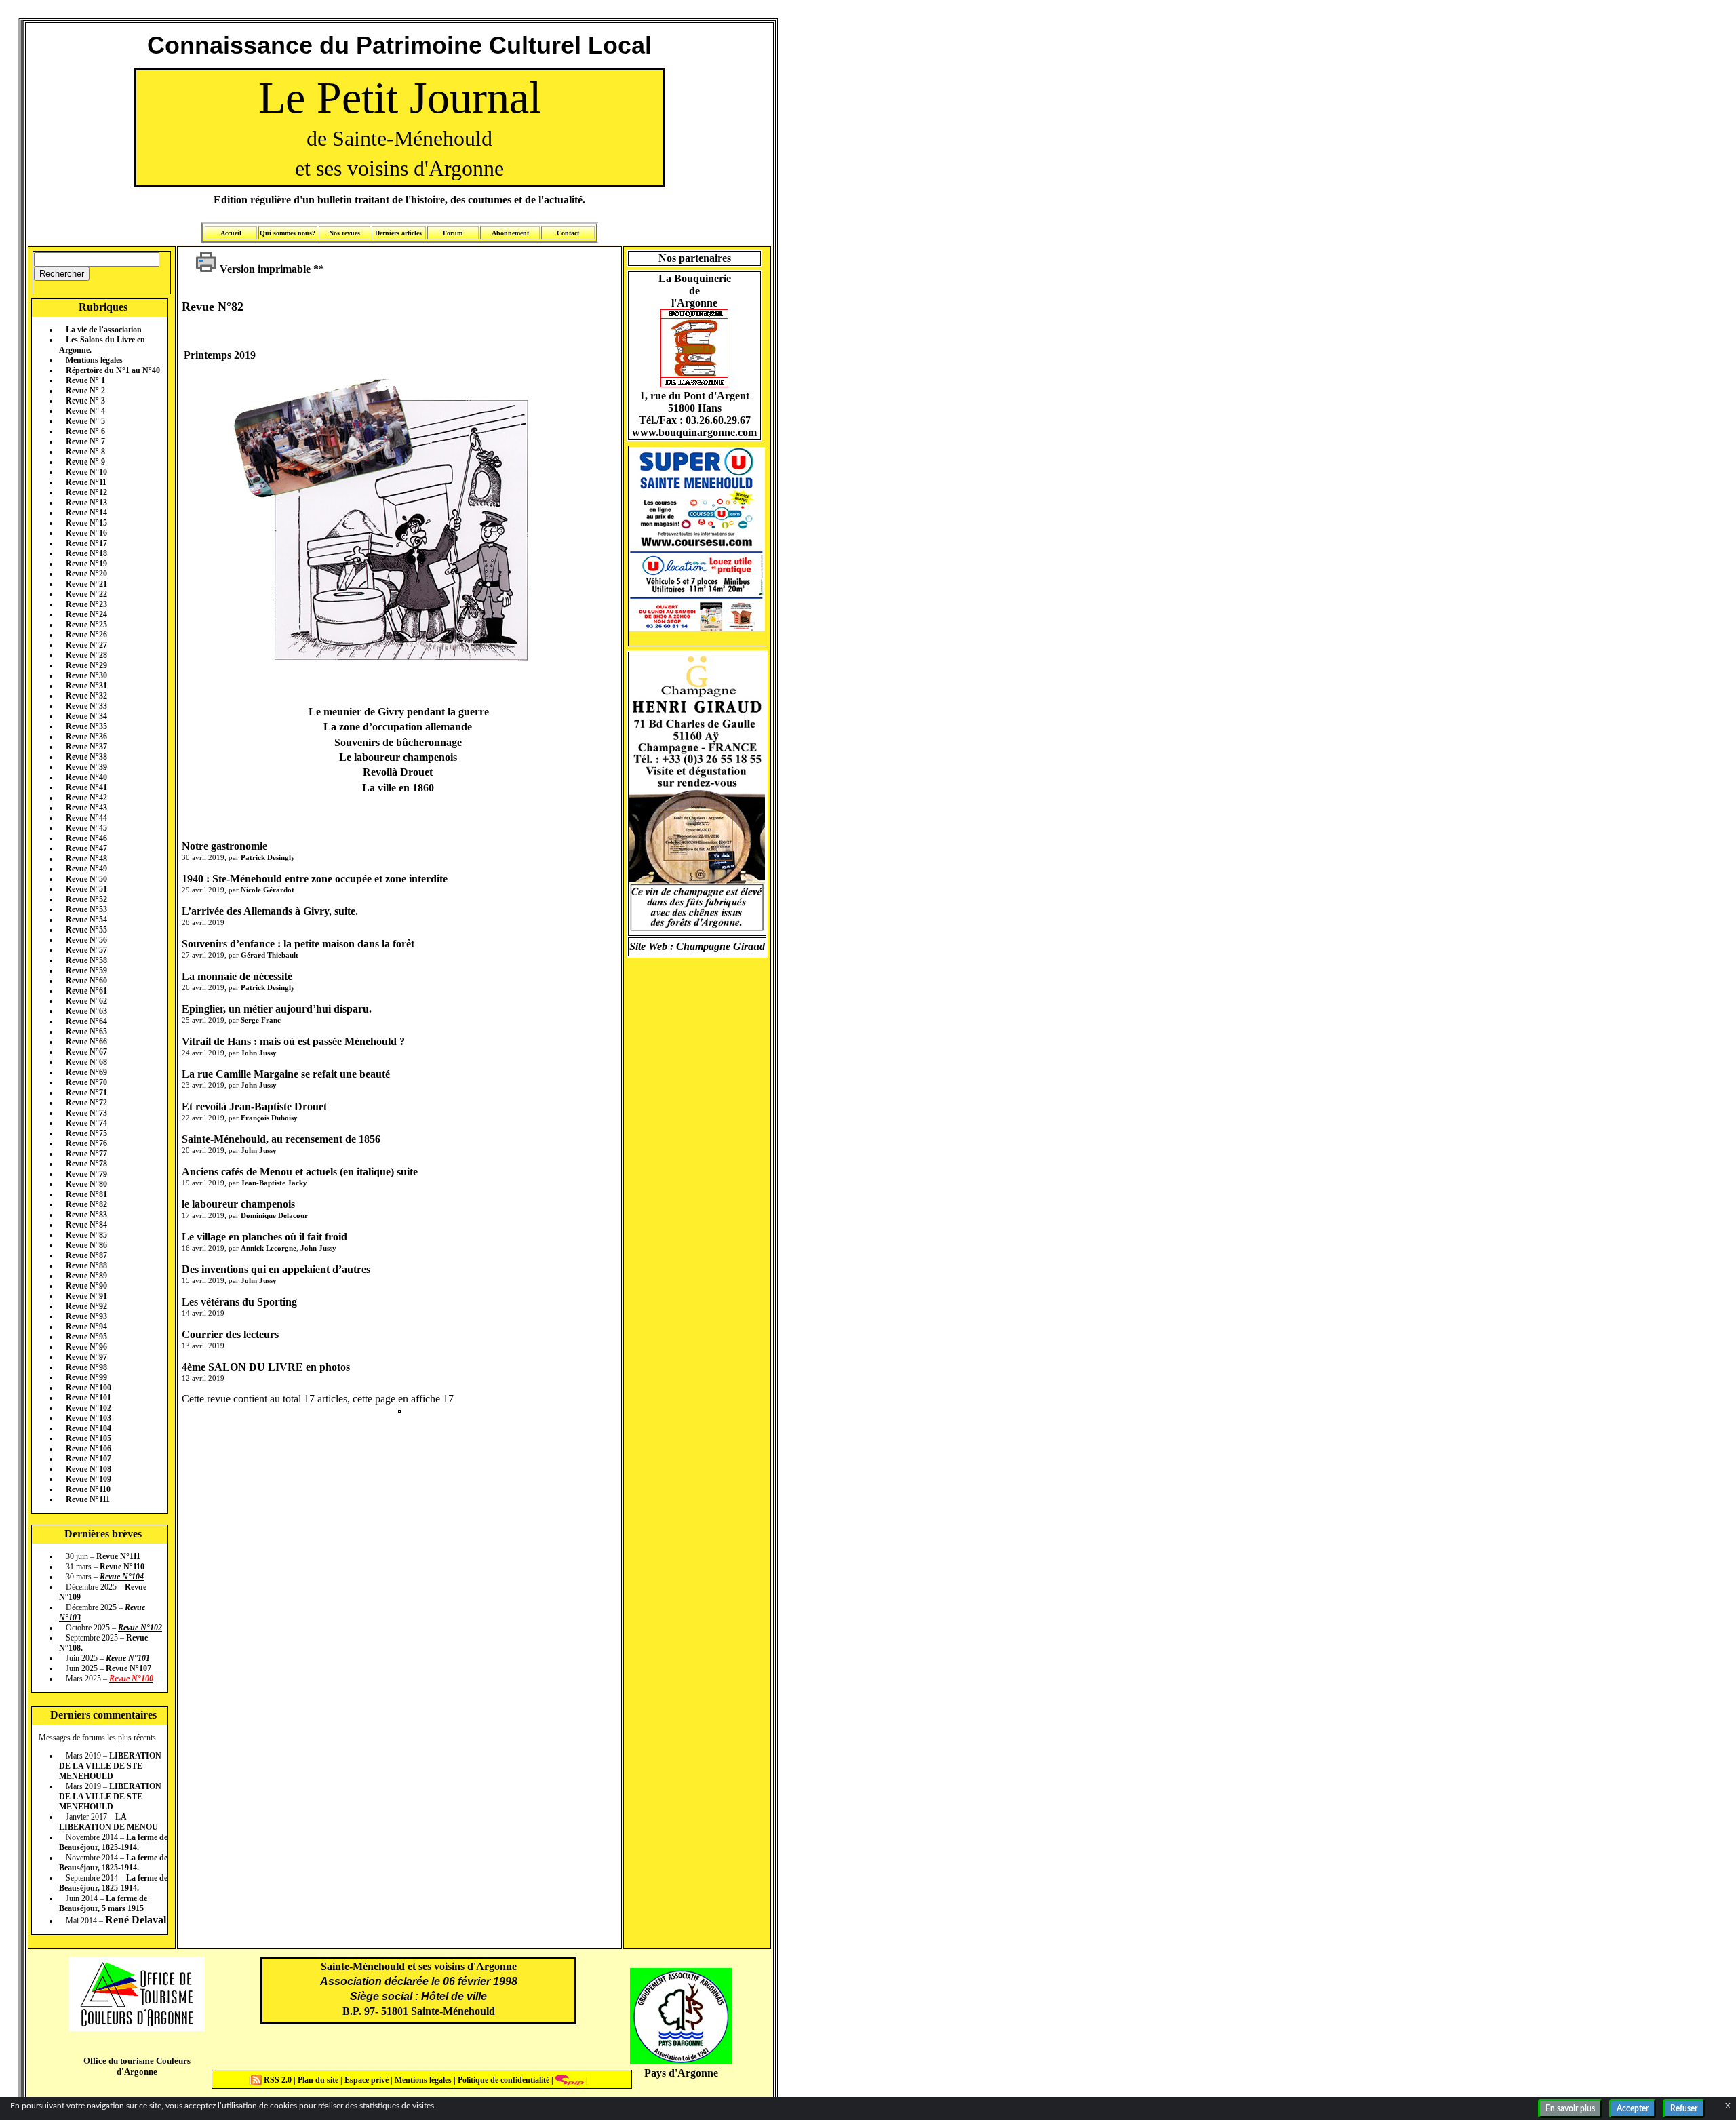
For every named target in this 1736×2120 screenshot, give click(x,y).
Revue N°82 (86, 1204)
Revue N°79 (86, 1174)
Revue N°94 (86, 1327)
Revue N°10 (86, 472)
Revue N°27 (86, 645)
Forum (453, 233)
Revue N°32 (86, 696)
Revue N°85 (86, 1235)
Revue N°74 (86, 1123)
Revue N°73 (86, 1113)
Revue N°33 (86, 706)
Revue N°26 (86, 635)
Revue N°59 (86, 970)
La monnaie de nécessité (237, 976)
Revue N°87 (86, 1255)
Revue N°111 (88, 1499)
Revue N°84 (86, 1225)
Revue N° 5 (85, 421)
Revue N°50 (86, 879)
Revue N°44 (86, 818)
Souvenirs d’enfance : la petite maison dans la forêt (298, 944)
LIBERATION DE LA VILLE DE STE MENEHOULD (110, 1766)
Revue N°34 (86, 716)
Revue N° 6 (85, 431)
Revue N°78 (86, 1164)
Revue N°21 (86, 584)
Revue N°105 (88, 1438)
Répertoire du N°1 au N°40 (113, 370)
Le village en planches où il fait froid (264, 1237)
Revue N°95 (86, 1337)
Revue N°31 (86, 686)
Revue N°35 (86, 726)
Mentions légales (94, 360)
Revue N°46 (86, 838)
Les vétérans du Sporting (239, 1302)
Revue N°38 (86, 757)
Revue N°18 (86, 553)
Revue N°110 (88, 1489)
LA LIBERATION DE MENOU (108, 1822)
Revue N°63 (86, 1011)
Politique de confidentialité (502, 2080)
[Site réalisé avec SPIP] (570, 2080)
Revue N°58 (86, 960)
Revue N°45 (86, 828)
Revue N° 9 (85, 462)
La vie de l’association (104, 330)
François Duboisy (269, 1118)
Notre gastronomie (224, 846)
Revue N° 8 (85, 452)
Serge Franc (261, 1020)
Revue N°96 (86, 1347)
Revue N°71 (86, 1093)
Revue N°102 (88, 1408)
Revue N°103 (88, 1418)
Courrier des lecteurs (230, 1334)
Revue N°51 (86, 889)
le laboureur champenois (238, 1204)
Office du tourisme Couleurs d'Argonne (137, 2066)
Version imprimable (264, 269)
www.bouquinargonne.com (694, 432)
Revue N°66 (86, 1042)
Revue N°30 (86, 675)
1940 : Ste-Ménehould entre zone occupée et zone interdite (315, 879)
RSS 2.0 (278, 2080)
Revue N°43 (86, 808)
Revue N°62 (86, 1001)
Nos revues (344, 233)
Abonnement (510, 233)
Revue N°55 (86, 930)
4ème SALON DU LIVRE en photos (266, 1367)
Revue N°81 (86, 1194)
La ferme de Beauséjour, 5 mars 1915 (103, 1903)
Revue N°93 (86, 1316)
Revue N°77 (86, 1154)
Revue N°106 (88, 1449)
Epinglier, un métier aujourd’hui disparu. (277, 1009)
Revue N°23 (86, 604)
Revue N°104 (88, 1428)
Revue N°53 (86, 909)
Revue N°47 (86, 848)
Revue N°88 (86, 1265)
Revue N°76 (86, 1143)
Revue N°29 (86, 665)
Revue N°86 (86, 1245)
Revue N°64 (86, 1021)
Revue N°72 (86, 1103)
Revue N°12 (86, 492)
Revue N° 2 (85, 391)
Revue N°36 (86, 737)
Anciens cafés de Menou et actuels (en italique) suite (300, 1172)
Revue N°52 (86, 899)
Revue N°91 (86, 1296)
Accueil (231, 233)
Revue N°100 (88, 1388)
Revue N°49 (86, 869)
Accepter (1633, 2108)
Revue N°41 (86, 787)
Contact (568, 233)
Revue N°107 (88, 1459)
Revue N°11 (86, 482)
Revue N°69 (86, 1072)
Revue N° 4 (85, 411)
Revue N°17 (86, 543)
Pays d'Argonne (681, 2073)
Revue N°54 (86, 920)
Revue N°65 (86, 1032)
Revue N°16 (86, 533)
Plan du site (319, 2080)
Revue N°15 (86, 523)
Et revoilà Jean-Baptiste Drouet (254, 1106)
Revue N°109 (88, 1479)
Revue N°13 (86, 503)
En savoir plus (1570, 2108)
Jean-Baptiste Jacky (274, 1183)
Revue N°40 (86, 777)
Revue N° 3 (85, 401)
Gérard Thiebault (270, 955)
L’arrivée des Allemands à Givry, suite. (270, 911)
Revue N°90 (86, 1286)
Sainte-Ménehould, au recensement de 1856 (281, 1139)
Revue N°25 (86, 625)
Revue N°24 (86, 614)
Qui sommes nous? (288, 233)
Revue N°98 (86, 1367)
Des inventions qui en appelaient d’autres (276, 1269)
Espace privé (366, 2080)
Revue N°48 (86, 859)
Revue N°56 (86, 940)
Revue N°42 (86, 798)
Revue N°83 (86, 1215)
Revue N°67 (86, 1052)
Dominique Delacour (274, 1215)
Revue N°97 (86, 1357)
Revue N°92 (86, 1306)
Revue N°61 (86, 991)
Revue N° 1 (85, 380)
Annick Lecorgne (269, 1248)
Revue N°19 (86, 564)
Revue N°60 (86, 981)
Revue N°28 (86, 655)
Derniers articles (398, 233)
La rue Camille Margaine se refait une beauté (286, 1074)
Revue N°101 (88, 1398)
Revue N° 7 (85, 441)
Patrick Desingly (268, 857)
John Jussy (259, 1053)
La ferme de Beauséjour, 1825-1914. (113, 1842)
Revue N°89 (86, 1276)
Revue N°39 (86, 767)
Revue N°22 (86, 594)
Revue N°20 (86, 574)
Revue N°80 (86, 1184)
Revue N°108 (88, 1469)
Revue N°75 (86, 1133)
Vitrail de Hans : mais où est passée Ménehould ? (293, 1041)
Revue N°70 (86, 1082)
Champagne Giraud (721, 946)
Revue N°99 (86, 1377)
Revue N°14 (86, 513)
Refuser (1684, 2108)
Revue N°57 (86, 950)
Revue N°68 (86, 1062)
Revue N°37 (86, 747)
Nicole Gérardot (268, 890)
